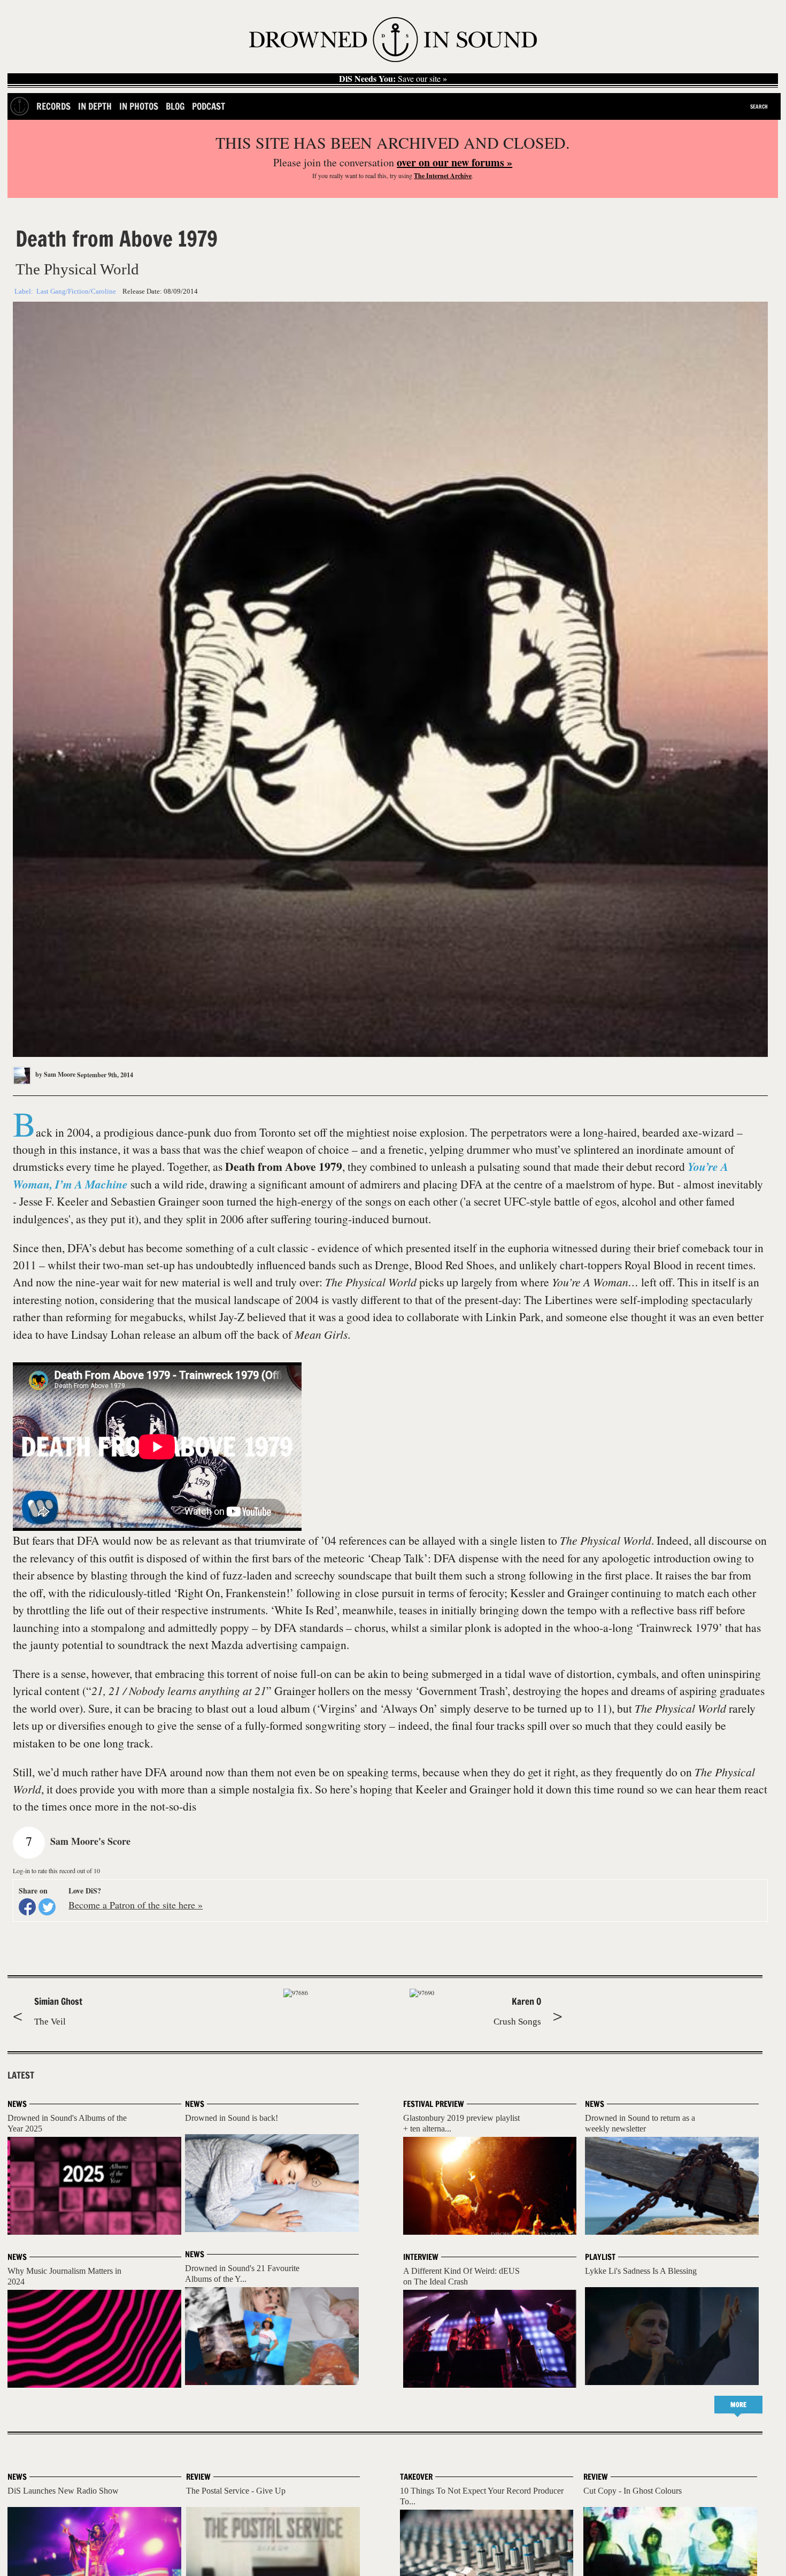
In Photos (139, 106)
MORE (738, 2405)
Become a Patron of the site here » (136, 1905)
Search (759, 106)
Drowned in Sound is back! (232, 2118)
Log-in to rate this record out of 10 (56, 1870)
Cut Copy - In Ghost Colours (633, 2491)
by (55, 1074)
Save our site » (393, 79)
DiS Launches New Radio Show (63, 2491)
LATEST (21, 2075)
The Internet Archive (443, 176)
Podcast (209, 106)
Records (53, 106)
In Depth (95, 106)
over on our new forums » (454, 162)
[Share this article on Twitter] (47, 1907)
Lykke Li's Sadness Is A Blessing (641, 2271)
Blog (175, 106)
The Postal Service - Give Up (236, 2491)
